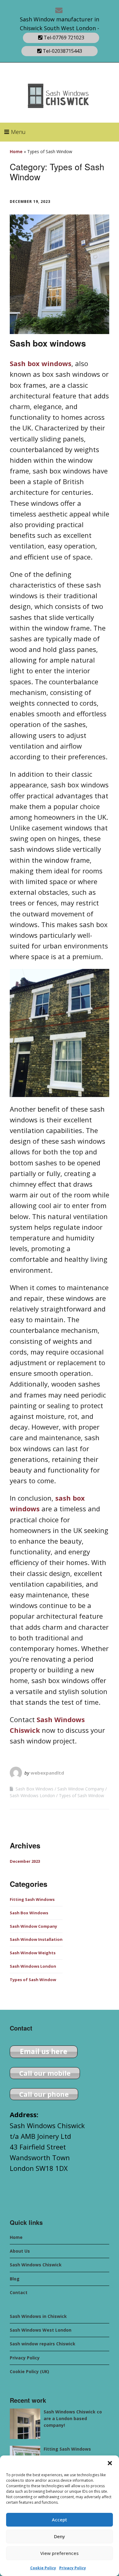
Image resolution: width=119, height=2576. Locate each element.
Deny (60, 2536)
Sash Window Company (81, 1789)
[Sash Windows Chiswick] (25, 2424)
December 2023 (25, 1861)
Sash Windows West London (41, 2330)
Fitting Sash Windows (32, 1899)
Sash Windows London (32, 1795)
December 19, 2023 (30, 201)
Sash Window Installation (36, 1939)
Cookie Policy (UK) (29, 2371)
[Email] (60, 10)
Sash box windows (48, 343)
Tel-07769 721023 (63, 38)
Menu (18, 132)
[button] (110, 2463)
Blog (15, 2279)
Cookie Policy (43, 2568)
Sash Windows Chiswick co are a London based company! (73, 2419)
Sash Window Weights (33, 1953)
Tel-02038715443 (62, 51)
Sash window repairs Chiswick (43, 2344)
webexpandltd (47, 1773)
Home (16, 151)
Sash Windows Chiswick (36, 2265)
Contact (19, 2292)
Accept (60, 2520)
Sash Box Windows (34, 1789)
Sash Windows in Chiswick (38, 2316)
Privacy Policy (73, 2568)
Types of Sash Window (81, 1795)
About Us (20, 2251)
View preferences (60, 2553)
